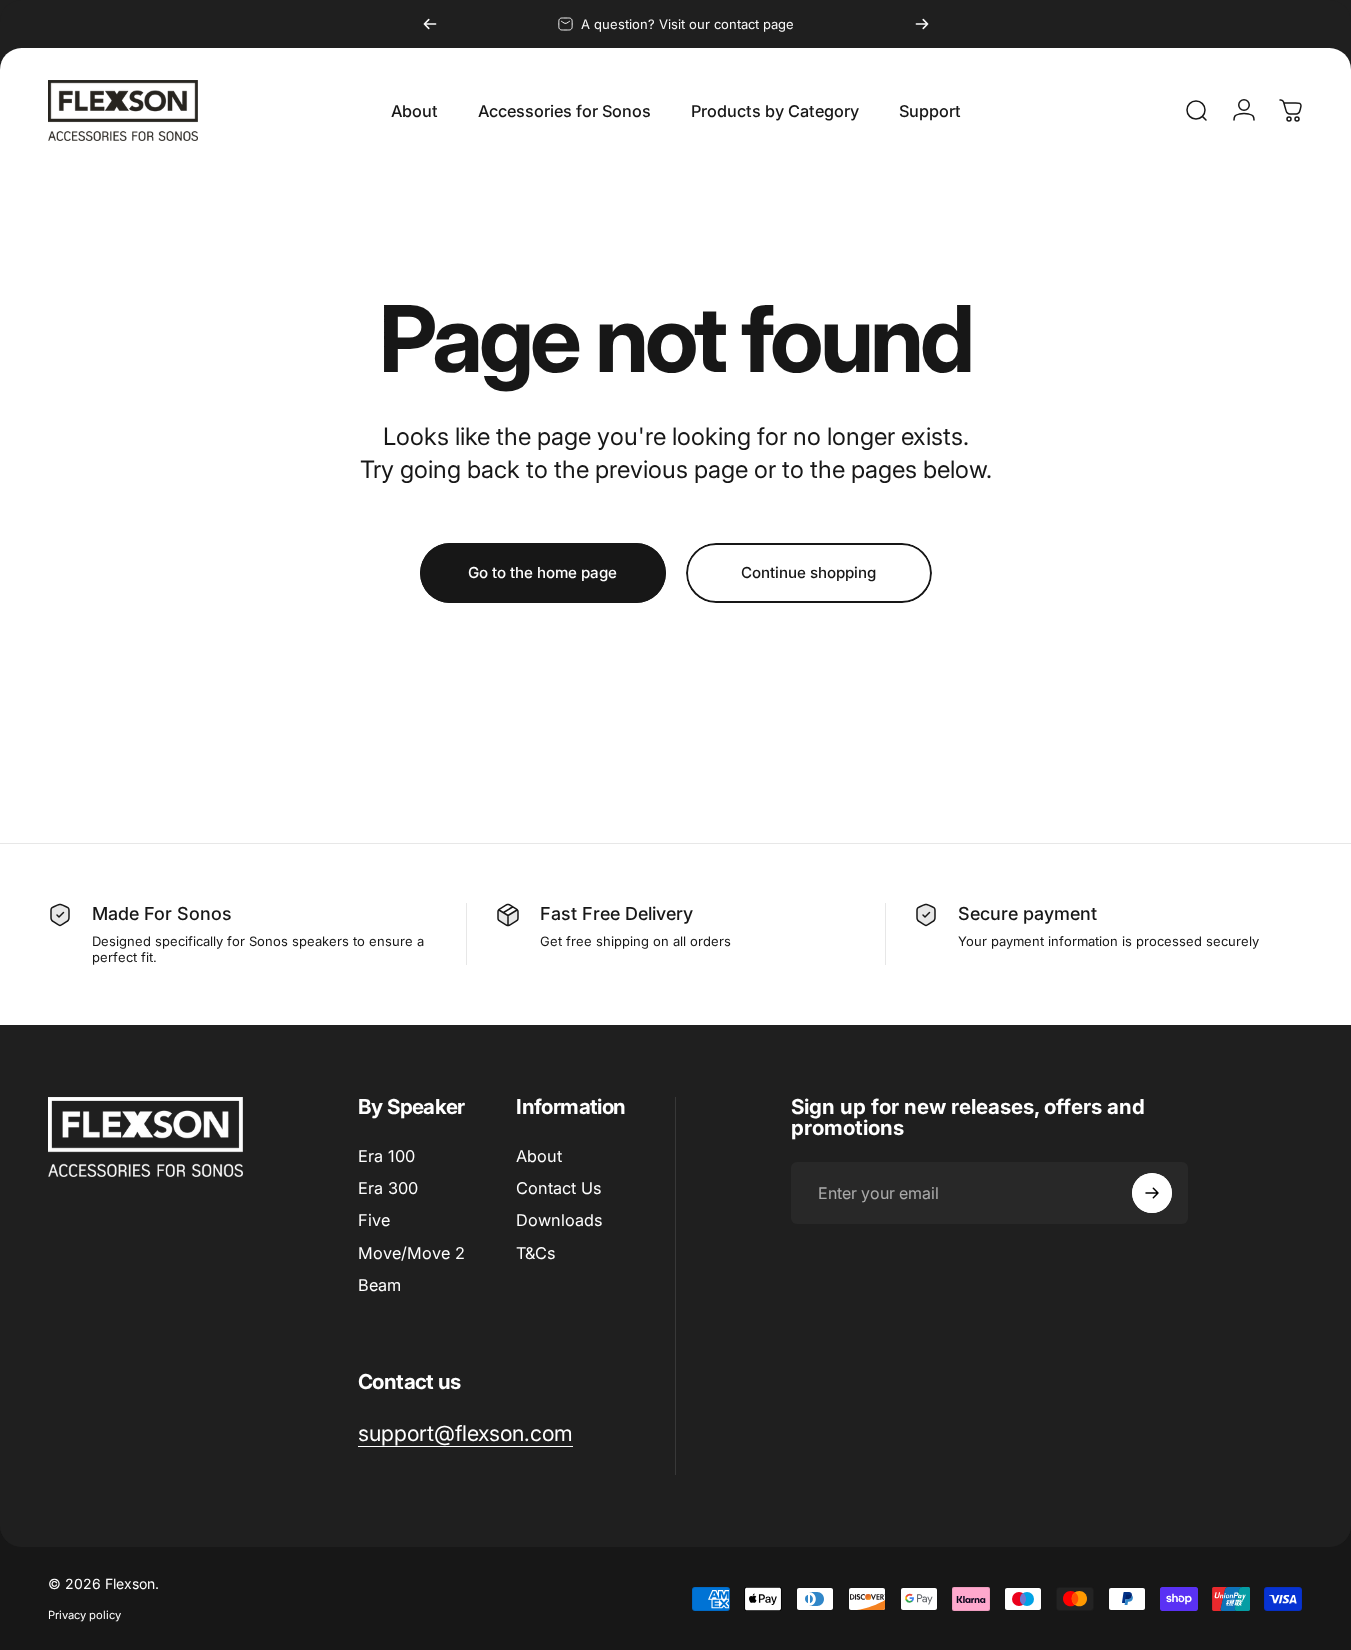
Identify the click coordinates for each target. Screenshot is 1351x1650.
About (539, 1156)
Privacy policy (84, 1615)
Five (374, 1221)
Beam (379, 1285)
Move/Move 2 (411, 1253)
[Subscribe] (1152, 1193)
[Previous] (430, 24)
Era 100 (386, 1156)
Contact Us (558, 1188)
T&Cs (535, 1253)
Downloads (559, 1221)
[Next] (922, 24)
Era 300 (388, 1188)
